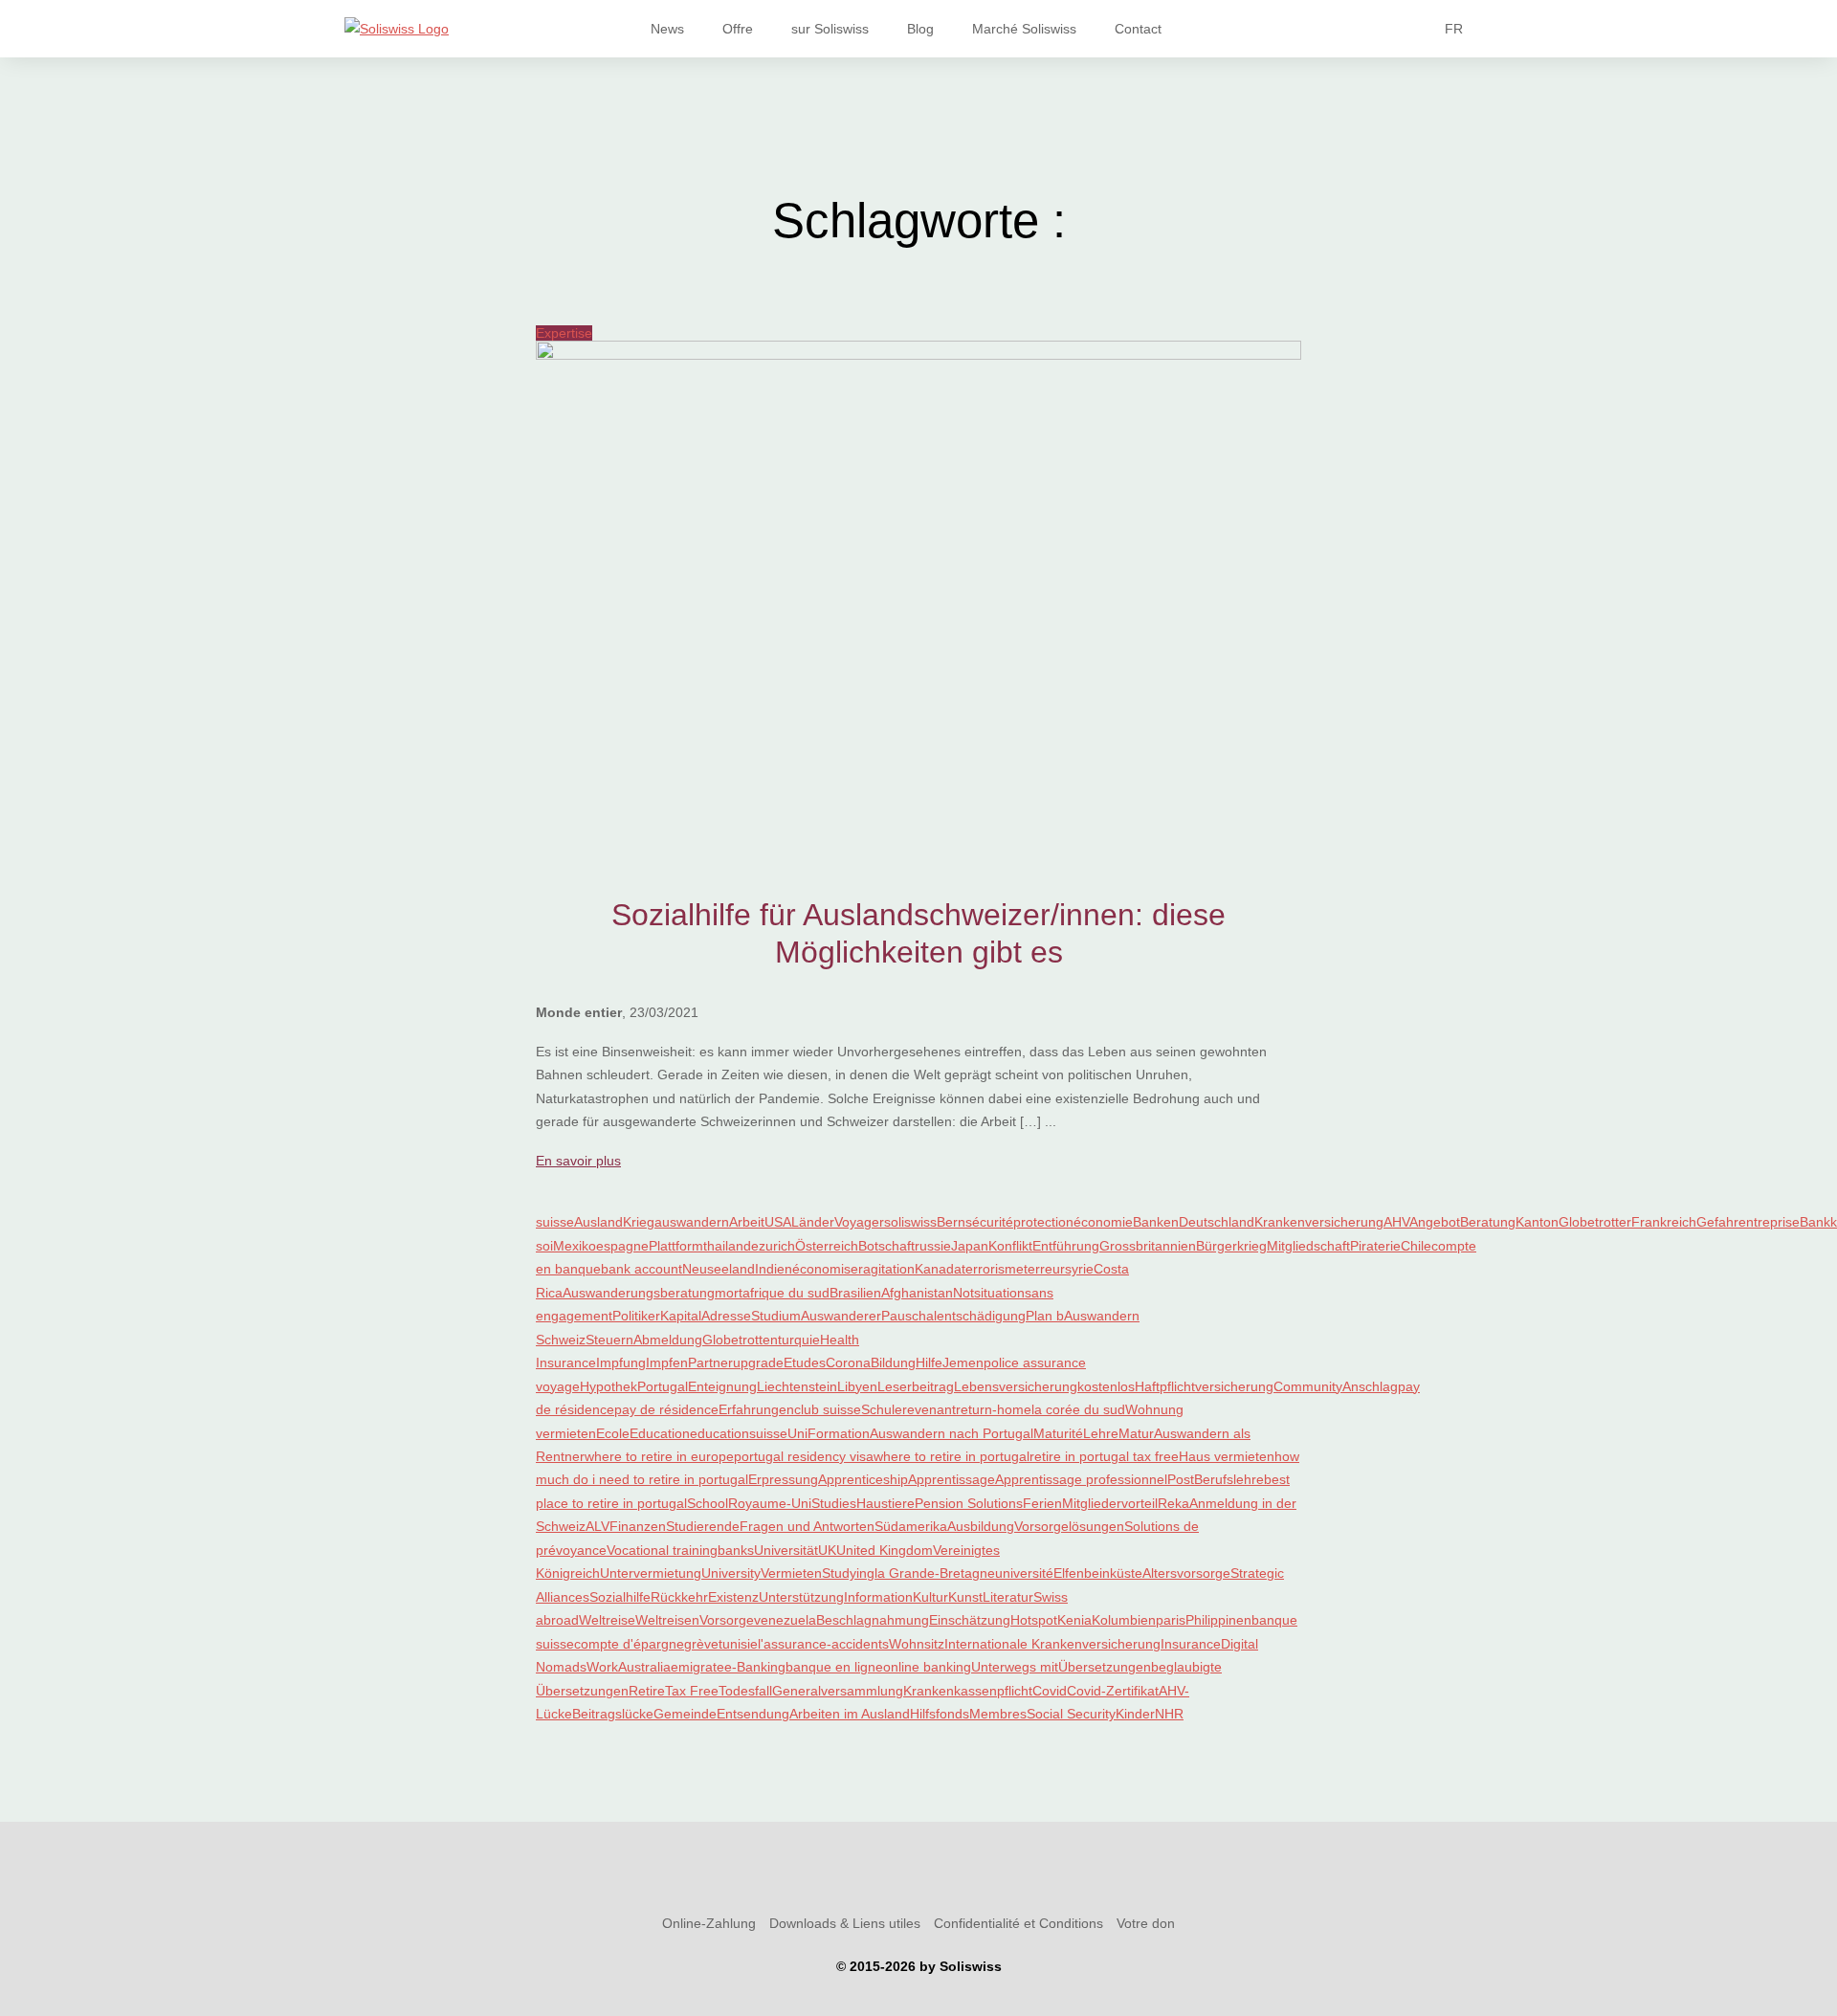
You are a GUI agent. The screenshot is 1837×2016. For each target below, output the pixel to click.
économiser (828, 1269)
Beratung (1488, 1222)
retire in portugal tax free (1104, 1456)
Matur (1136, 1433)
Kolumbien (1124, 1620)
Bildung (893, 1362)
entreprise (1769, 1222)
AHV (1396, 1222)
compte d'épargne (629, 1644)
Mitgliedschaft (1308, 1246)
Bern (951, 1222)
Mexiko (575, 1246)
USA (778, 1222)
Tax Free (692, 1691)
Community (1308, 1386)
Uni (797, 1433)
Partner (710, 1362)
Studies (834, 1503)
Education (660, 1433)
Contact (1138, 29)
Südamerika (911, 1526)
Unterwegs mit (1015, 1667)
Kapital (681, 1316)
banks (736, 1550)
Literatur (1008, 1597)
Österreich (827, 1246)
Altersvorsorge (1186, 1573)
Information (878, 1597)
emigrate (697, 1667)
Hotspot (1034, 1620)
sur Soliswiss (830, 29)
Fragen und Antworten (807, 1526)
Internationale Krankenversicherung (1052, 1644)
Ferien (1042, 1503)
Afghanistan (917, 1293)
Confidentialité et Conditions (1018, 1923)
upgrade (758, 1362)
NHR (1169, 1714)
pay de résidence (666, 1409)
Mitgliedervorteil (1110, 1503)
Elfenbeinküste (1098, 1573)
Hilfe (929, 1362)
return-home (994, 1409)
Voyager (859, 1222)
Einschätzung (970, 1620)
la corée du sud (1078, 1409)
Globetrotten (740, 1340)
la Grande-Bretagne (935, 1573)
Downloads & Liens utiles (845, 1923)
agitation (889, 1269)
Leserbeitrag (916, 1386)
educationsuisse (739, 1433)
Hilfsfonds (940, 1714)
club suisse (828, 1409)
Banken (1156, 1222)
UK (827, 1550)
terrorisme (993, 1269)
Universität (786, 1550)
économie (1103, 1222)
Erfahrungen (756, 1409)
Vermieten (791, 1573)
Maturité (1058, 1433)
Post (1181, 1479)
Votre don (1146, 1923)
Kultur (930, 1597)
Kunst (965, 1597)
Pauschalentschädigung (953, 1316)
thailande (731, 1246)
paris (1171, 1620)
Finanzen (638, 1526)
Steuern (609, 1340)
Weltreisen (667, 1620)
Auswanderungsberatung (639, 1293)
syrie (1079, 1269)
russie (933, 1246)
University (731, 1573)
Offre (738, 29)
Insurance (1191, 1644)
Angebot (1435, 1222)
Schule (882, 1409)
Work (602, 1667)
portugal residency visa (804, 1456)
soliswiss (910, 1222)
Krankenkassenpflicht (968, 1691)
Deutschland (1217, 1222)
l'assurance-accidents (823, 1644)
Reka (1173, 1503)
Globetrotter (1595, 1222)
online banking (927, 1667)
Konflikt (1010, 1246)
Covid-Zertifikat (1113, 1691)
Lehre (1101, 1433)
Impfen (667, 1362)
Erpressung (783, 1479)
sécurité (989, 1222)
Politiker (636, 1316)
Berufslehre (1229, 1479)
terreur (1044, 1269)
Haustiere (885, 1503)
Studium (776, 1316)
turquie (799, 1340)
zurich (777, 1246)
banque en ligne (834, 1667)
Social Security (1071, 1714)
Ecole (613, 1433)
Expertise (564, 333)
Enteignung (722, 1386)
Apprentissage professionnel (1081, 1479)
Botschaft (886, 1246)
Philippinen (1218, 1620)
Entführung (1066, 1246)
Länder (813, 1222)
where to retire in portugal (952, 1456)
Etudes (805, 1362)
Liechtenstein (797, 1386)
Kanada (938, 1269)
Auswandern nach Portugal (952, 1433)
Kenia (1074, 1620)
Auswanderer (841, 1316)
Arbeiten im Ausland (850, 1714)
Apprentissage (952, 1479)
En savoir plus (578, 1161)
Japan (970, 1246)
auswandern (692, 1222)
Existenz (733, 1597)
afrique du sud (786, 1293)
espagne (622, 1246)
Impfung (621, 1362)
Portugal (663, 1386)
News (667, 29)
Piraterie (1375, 1246)
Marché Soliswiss (1024, 29)
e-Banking (755, 1667)
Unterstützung (801, 1597)
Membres (998, 1714)
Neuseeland (719, 1269)
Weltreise (607, 1620)
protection (1043, 1222)
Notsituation (989, 1293)
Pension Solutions (969, 1503)
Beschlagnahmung (873, 1620)
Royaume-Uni (770, 1503)
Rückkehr (679, 1597)
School (708, 1503)
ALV (598, 1526)
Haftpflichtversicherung (1204, 1386)
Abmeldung (668, 1340)
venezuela (785, 1620)
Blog (920, 29)
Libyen (857, 1386)
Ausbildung (981, 1526)
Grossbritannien (1148, 1246)
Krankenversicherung (1319, 1222)
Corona (848, 1362)
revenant (929, 1409)
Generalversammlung (838, 1691)
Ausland (598, 1222)
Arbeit (747, 1222)
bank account (642, 1269)
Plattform (676, 1246)
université (1024, 1573)
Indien (774, 1269)
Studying (848, 1573)
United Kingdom (885, 1550)
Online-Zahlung (709, 1923)
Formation (839, 1433)
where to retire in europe (659, 1456)
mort (729, 1293)
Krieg (639, 1222)
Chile (1416, 1246)
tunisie (738, 1644)
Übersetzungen (1105, 1667)
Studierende (703, 1526)
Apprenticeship (863, 1479)
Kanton (1537, 1222)
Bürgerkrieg (1231, 1246)
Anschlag (1370, 1386)
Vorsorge (727, 1620)
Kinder (1135, 1714)
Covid (1050, 1691)
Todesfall (745, 1691)
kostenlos (1106, 1386)
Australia (644, 1667)
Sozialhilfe (620, 1597)
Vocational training (662, 1550)
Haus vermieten (1227, 1456)
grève (701, 1644)
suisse (555, 1222)
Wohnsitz (917, 1644)
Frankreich (1664, 1222)
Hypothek (609, 1386)
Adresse (726, 1316)
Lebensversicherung (1016, 1386)
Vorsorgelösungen (1069, 1526)
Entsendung (753, 1714)
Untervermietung (651, 1573)
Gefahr (1717, 1222)
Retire (647, 1691)
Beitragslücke (613, 1714)
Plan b (1045, 1316)
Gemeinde (685, 1714)
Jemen (963, 1362)
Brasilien (855, 1293)
